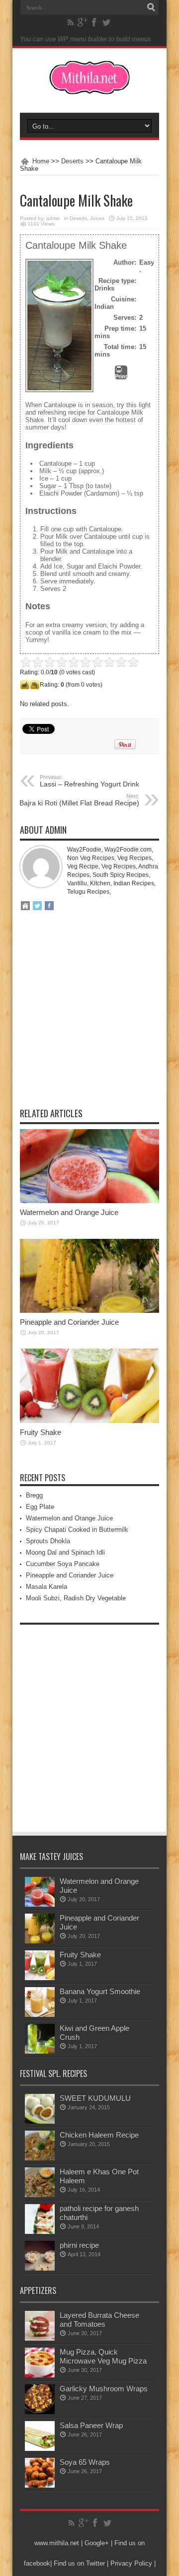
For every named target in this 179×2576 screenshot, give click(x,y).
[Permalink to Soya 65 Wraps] (40, 2485)
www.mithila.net (57, 2543)
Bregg (34, 1495)
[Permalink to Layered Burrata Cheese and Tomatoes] (40, 2338)
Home (41, 161)
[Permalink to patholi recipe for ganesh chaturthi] (40, 2232)
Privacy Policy (131, 2563)
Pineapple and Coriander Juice (69, 1322)
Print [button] (121, 376)
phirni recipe (79, 2245)
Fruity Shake (41, 1432)
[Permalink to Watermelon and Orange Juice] (89, 1201)
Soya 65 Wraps (85, 2462)
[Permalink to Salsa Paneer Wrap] (40, 2449)
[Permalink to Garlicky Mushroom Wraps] (40, 2412)
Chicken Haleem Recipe (99, 2135)
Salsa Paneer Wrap (91, 2425)
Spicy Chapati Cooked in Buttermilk (77, 1530)
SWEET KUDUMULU (95, 2098)
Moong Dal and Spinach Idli (65, 1552)
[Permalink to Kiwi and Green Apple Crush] (40, 2051)
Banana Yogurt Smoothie (100, 1991)
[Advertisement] (89, 1016)
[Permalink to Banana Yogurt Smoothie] (40, 2015)
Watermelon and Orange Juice (69, 1212)
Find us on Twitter (79, 2563)
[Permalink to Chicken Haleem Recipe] (40, 2158)
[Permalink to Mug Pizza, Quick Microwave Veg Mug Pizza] (40, 2375)
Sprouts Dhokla (48, 1541)
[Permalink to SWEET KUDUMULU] (40, 2121)
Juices (97, 218)
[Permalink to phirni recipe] (40, 2268)
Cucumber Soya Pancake (63, 1564)
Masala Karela (46, 1587)
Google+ (97, 2543)
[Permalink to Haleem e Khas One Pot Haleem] (40, 2195)
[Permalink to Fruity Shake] (89, 1421)
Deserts (72, 161)
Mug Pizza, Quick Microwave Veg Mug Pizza (103, 2356)
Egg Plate (40, 1507)
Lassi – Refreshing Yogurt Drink (89, 781)
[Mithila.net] (89, 88)
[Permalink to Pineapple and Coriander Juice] (89, 1311)
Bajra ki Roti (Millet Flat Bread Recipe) (79, 800)
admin (53, 218)
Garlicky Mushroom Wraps (104, 2389)
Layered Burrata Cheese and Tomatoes (99, 2320)
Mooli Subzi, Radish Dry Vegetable (76, 1598)
